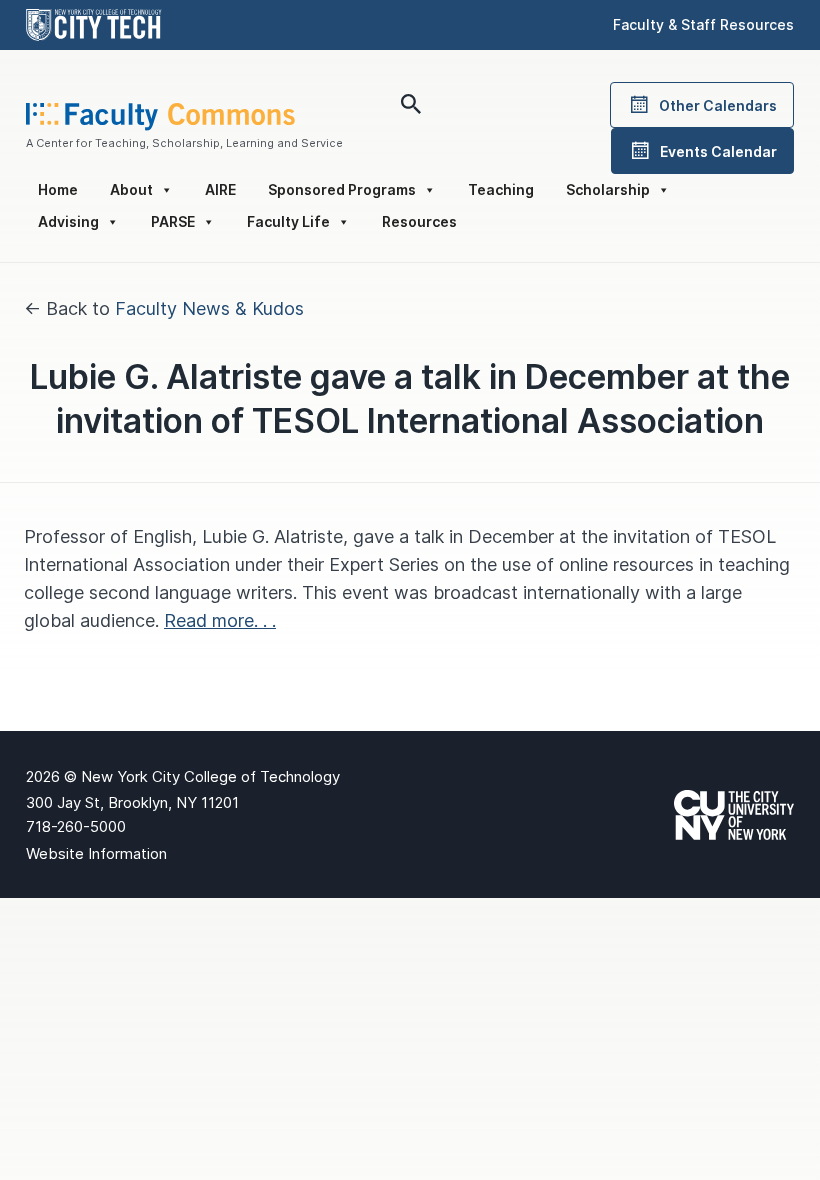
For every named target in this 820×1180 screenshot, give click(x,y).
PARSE (173, 221)
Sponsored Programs (342, 189)
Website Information (96, 853)
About (131, 189)
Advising (68, 221)
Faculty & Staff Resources (703, 24)
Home (58, 189)
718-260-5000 (76, 826)
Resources (419, 221)
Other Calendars (718, 105)
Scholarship (608, 189)
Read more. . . (220, 620)
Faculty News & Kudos (209, 308)
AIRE (220, 189)
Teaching (501, 189)
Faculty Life (288, 221)
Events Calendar (718, 151)
